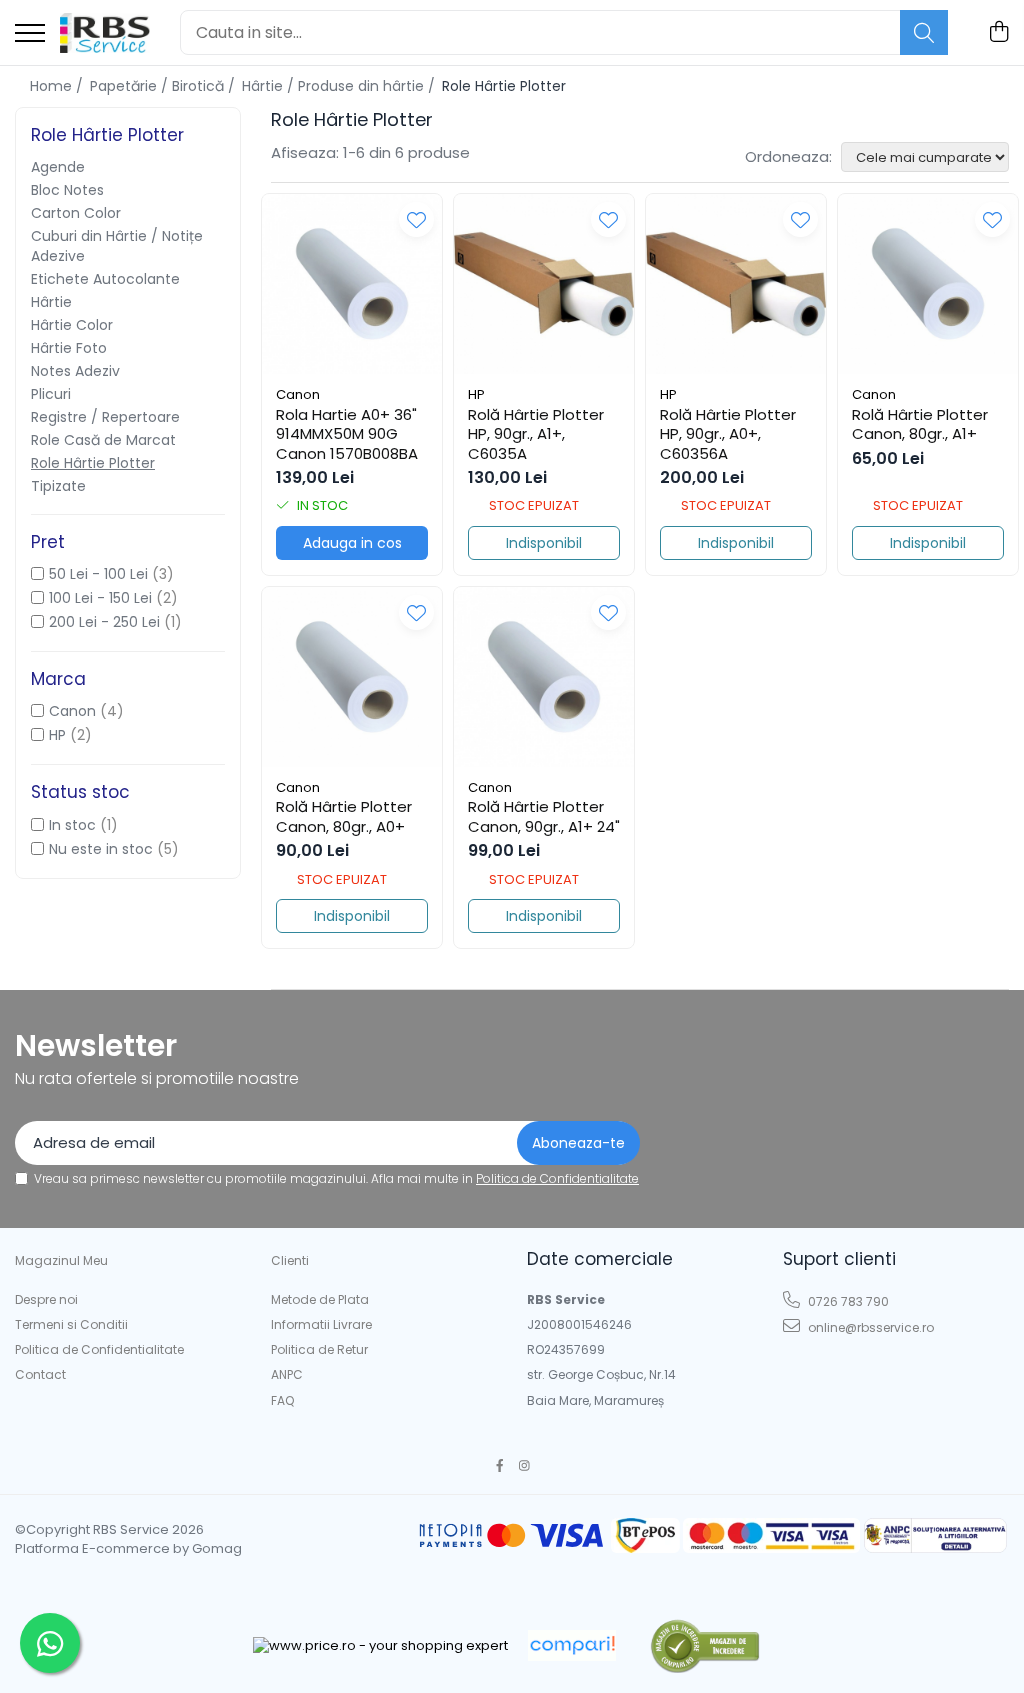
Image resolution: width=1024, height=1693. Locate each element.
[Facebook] (500, 1465)
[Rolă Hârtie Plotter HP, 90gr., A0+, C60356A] (736, 284)
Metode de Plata (320, 1299)
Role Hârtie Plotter (93, 463)
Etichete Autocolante (105, 279)
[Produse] (30, 34)
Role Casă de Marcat (103, 440)
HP (57, 735)
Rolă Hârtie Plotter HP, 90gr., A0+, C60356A (728, 434)
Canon (72, 711)
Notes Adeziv (75, 371)
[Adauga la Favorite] (416, 219)
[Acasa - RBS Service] (105, 33)
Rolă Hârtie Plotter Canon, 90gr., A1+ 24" (544, 816)
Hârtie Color (72, 325)
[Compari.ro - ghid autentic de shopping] (704, 1645)
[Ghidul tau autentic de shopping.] (572, 1645)
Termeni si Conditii (71, 1324)
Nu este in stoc (101, 849)
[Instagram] (525, 1465)
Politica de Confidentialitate (557, 1178)
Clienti (290, 1260)
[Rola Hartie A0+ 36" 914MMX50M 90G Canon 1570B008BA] (352, 284)
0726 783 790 (847, 1301)
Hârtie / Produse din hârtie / (340, 86)
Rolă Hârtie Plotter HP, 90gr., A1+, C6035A (536, 434)
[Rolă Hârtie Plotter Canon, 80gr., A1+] (928, 284)
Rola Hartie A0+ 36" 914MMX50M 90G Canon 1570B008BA (347, 434)
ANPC (287, 1374)
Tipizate (58, 486)
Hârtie (51, 302)
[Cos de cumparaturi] (998, 33)
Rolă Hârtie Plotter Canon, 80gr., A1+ (920, 424)
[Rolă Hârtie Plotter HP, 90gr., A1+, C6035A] (544, 284)
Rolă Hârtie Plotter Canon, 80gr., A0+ (344, 816)
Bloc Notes (67, 190)
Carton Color (76, 213)
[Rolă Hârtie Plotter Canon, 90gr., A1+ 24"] (544, 677)
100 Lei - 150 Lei (100, 598)
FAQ (282, 1400)
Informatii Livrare (321, 1324)
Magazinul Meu (61, 1260)
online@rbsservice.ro (869, 1327)
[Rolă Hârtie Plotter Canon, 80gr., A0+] (352, 677)
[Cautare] (924, 32)
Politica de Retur (319, 1349)
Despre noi (46, 1299)
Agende (58, 167)
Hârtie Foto (69, 348)
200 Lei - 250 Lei (104, 622)
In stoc (72, 825)
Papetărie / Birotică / (164, 86)
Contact (40, 1374)
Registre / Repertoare (105, 417)
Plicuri (51, 394)
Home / (58, 86)
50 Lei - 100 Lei (98, 574)
